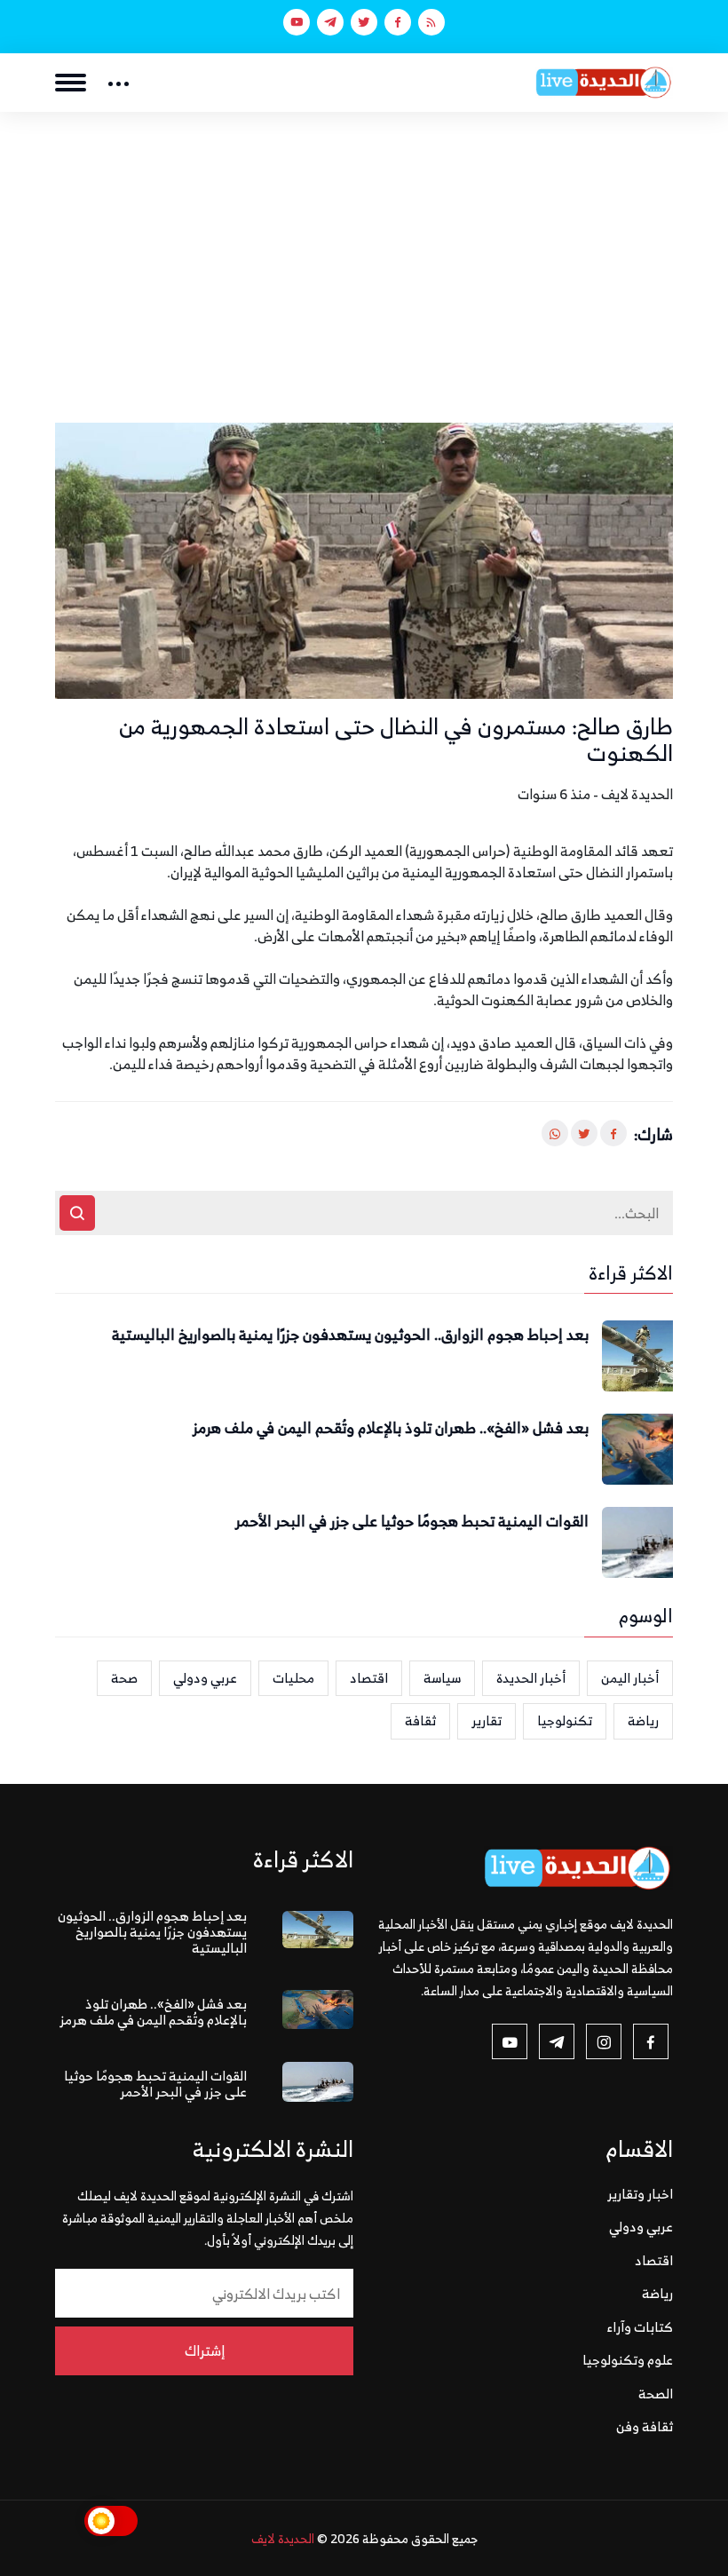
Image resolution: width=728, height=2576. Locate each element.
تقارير (487, 1720)
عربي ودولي (205, 1678)
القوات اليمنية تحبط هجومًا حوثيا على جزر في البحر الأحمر (412, 1522)
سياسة (442, 1678)
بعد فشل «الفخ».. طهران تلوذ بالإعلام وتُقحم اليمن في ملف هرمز (391, 1429)
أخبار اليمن (630, 1678)
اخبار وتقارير (640, 2194)
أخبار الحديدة (531, 1678)
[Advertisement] (364, 245)
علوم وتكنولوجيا (628, 2360)
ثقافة (420, 1720)
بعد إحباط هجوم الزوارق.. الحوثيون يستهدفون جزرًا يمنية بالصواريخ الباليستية (350, 1336)
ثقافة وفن (645, 2426)
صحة (124, 1678)
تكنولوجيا (565, 1720)
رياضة (643, 1720)
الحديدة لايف (283, 2538)
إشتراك (205, 2350)
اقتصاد (369, 1678)
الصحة (656, 2394)
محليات (293, 1678)
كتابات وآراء (640, 2327)
